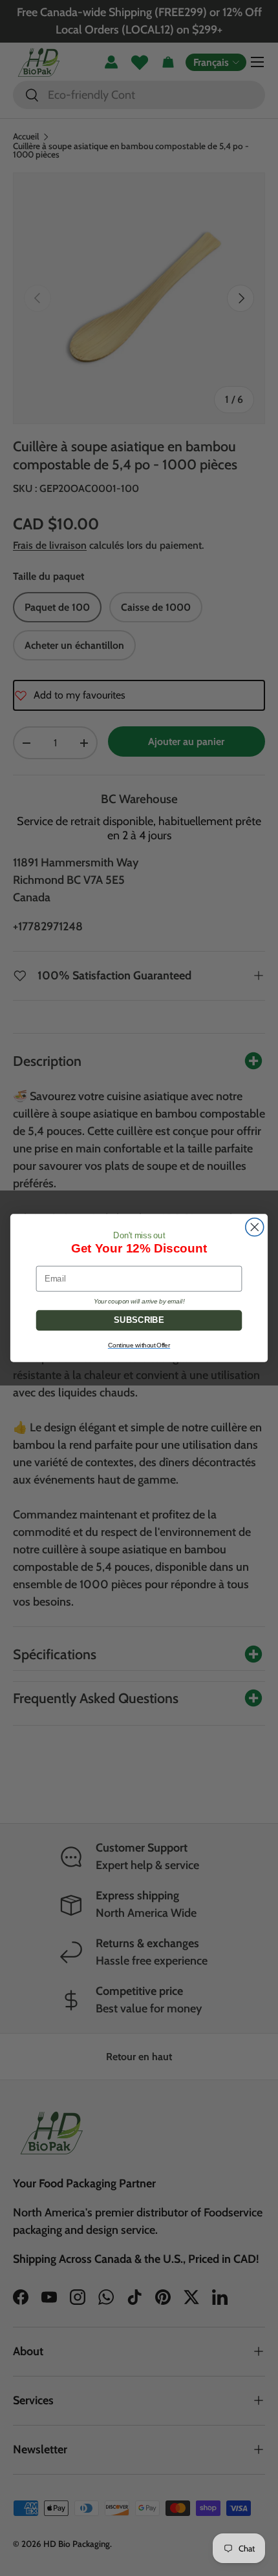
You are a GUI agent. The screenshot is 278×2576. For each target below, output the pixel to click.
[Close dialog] (255, 1227)
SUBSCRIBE (139, 1320)
